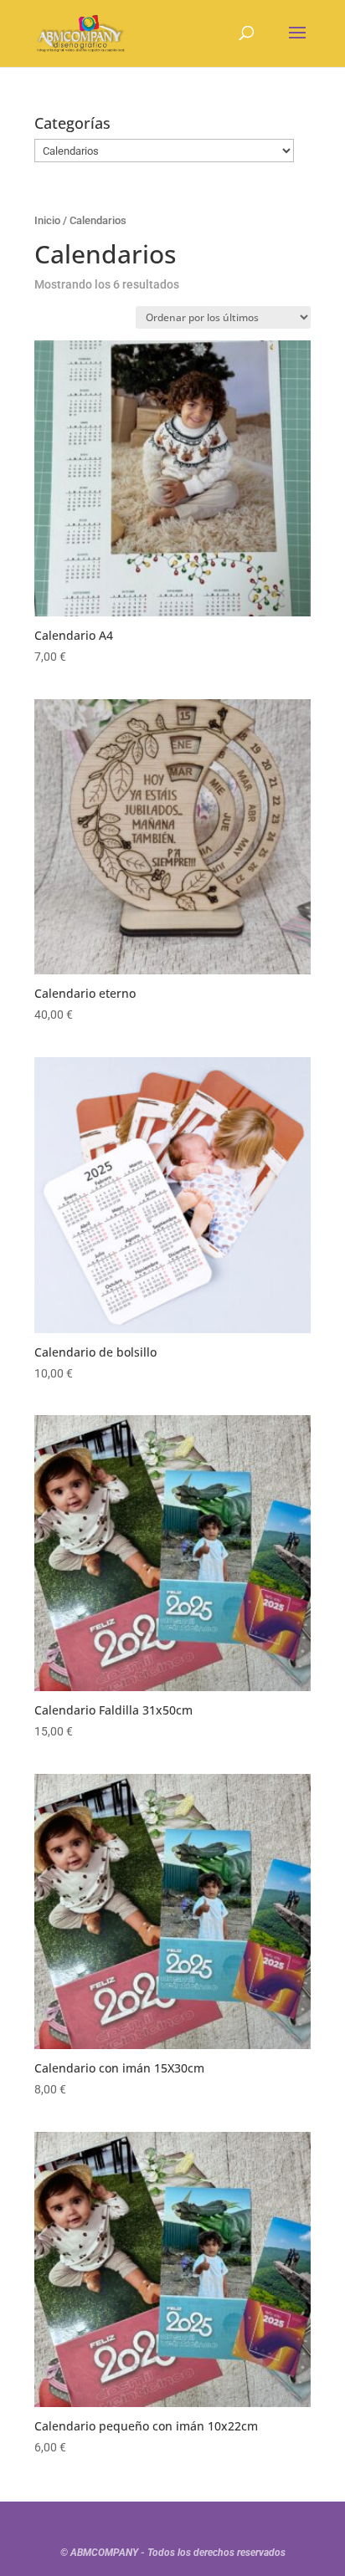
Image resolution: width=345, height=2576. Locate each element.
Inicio (47, 220)
